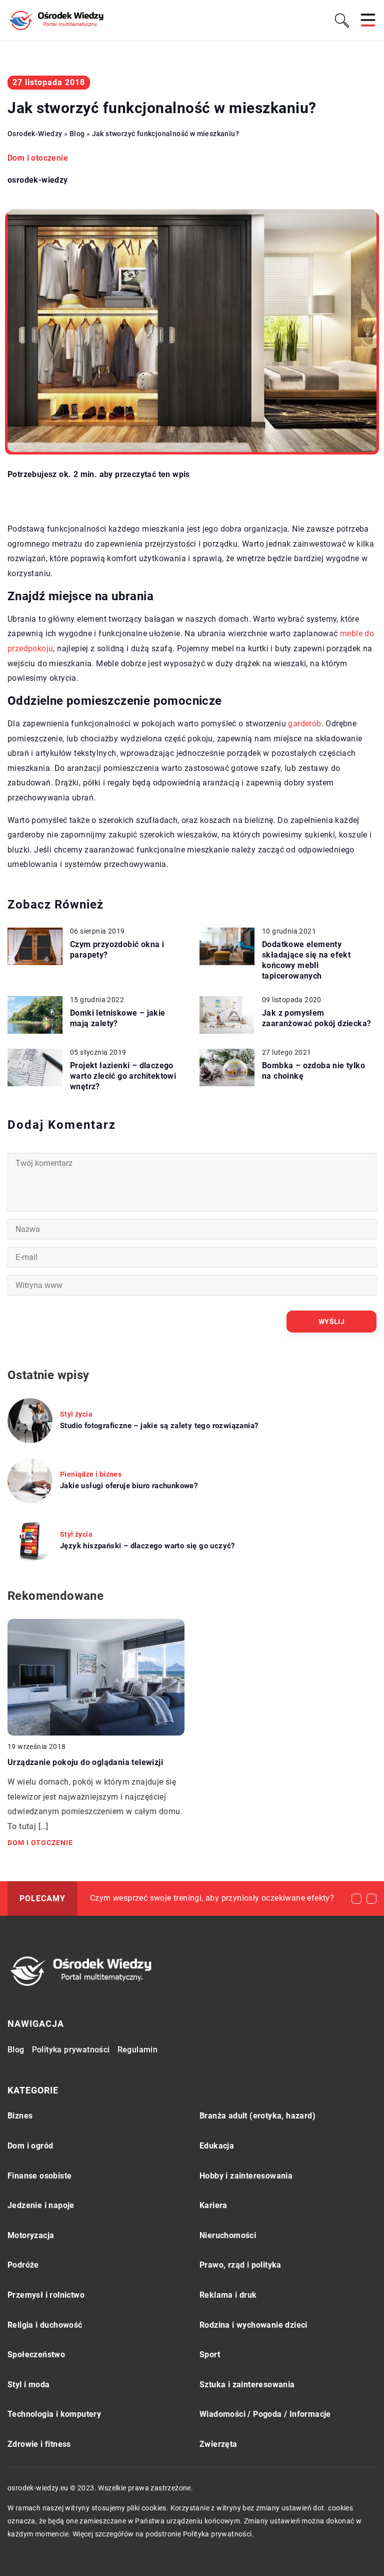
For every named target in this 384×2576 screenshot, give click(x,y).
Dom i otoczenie (38, 158)
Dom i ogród (30, 2146)
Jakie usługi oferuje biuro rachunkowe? (129, 1486)
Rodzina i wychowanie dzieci (253, 2325)
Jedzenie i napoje (41, 2205)
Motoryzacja (31, 2235)
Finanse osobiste (39, 2176)
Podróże (23, 2265)
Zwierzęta (218, 2444)
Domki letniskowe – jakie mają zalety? (118, 1018)
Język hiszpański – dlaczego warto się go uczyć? (147, 1546)
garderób (304, 724)
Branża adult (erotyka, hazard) (257, 2116)
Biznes (20, 2116)
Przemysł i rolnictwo (46, 2295)
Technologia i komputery (54, 2414)
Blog (16, 2050)
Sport (210, 2354)
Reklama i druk (228, 2295)
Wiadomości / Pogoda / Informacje (265, 2414)
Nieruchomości (228, 2235)
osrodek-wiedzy (38, 180)
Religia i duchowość (45, 2325)
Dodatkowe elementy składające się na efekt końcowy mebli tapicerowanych (306, 960)
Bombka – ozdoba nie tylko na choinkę (313, 1071)
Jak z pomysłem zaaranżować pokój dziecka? (316, 1018)
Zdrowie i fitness (39, 2444)
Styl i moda (28, 2385)
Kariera (213, 2205)
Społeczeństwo (36, 2354)
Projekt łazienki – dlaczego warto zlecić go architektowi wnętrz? (123, 1076)
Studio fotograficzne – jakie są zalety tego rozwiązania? (159, 1426)
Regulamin (138, 2050)
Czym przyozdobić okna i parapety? (117, 950)
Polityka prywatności (71, 2050)
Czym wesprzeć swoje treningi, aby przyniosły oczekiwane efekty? (212, 1898)
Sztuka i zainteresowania (247, 2385)
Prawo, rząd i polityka (240, 2265)
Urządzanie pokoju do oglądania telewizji (85, 1762)
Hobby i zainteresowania (246, 2176)
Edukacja (217, 2146)
